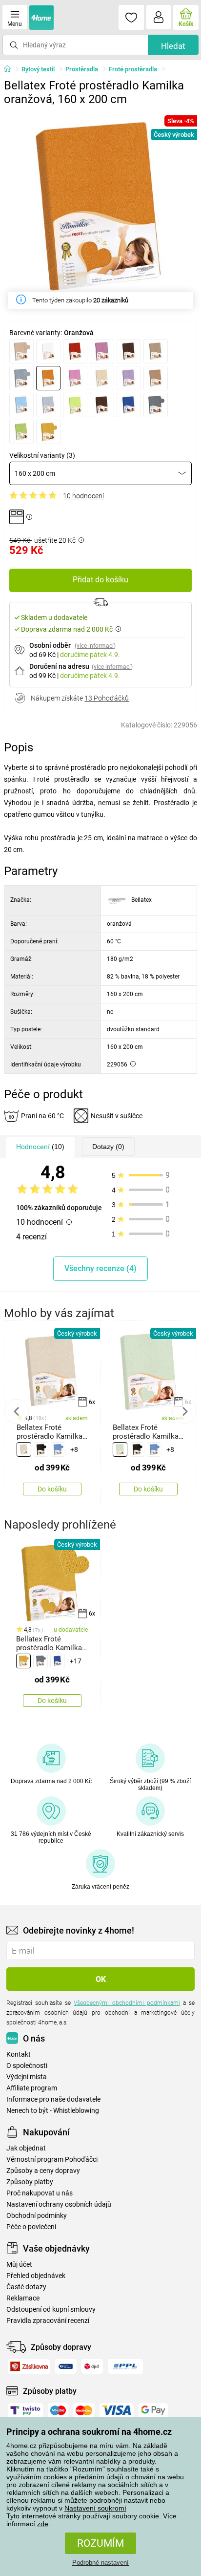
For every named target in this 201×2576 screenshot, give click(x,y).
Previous (17, 1411)
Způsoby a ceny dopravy (43, 2171)
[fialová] (102, 351)
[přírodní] (24, 1449)
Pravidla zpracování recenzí (48, 2321)
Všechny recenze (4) (100, 1268)
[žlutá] (48, 432)
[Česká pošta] (66, 2366)
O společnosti (27, 2066)
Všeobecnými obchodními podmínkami (127, 2003)
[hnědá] (129, 351)
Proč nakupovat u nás (40, 2193)
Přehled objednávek (36, 2276)
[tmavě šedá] (156, 405)
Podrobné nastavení (100, 2563)
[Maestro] (58, 2410)
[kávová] (156, 351)
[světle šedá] (48, 405)
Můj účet (19, 2265)
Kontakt (19, 2054)
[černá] (41, 1449)
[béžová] (21, 351)
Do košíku (52, 1489)
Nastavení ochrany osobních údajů (59, 2204)
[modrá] (21, 378)
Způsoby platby (30, 2182)
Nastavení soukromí (95, 2508)
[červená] (75, 351)
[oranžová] (48, 378)
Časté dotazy (26, 2287)
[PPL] (125, 2366)
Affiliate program (32, 2088)
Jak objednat (26, 2148)
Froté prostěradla (133, 69)
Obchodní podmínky (37, 2216)
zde (43, 2524)
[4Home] (11, 69)
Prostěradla (82, 69)
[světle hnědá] (156, 378)
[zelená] (21, 432)
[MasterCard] (84, 2410)
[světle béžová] (102, 378)
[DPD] (92, 2366)
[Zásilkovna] (29, 2366)
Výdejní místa (27, 2077)
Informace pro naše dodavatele (53, 2099)
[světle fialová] (129, 378)
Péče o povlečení (31, 2227)
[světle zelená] (75, 405)
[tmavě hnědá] (102, 405)
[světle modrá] (21, 405)
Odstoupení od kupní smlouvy (51, 2310)
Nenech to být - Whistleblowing (53, 2111)
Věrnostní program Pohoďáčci (52, 2160)
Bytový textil (38, 69)
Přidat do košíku (100, 580)
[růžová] (75, 378)
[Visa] (117, 2410)
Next (184, 1411)
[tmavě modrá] (129, 405)
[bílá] (48, 351)
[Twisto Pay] (25, 2410)
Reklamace (23, 2298)
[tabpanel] (100, 207)
